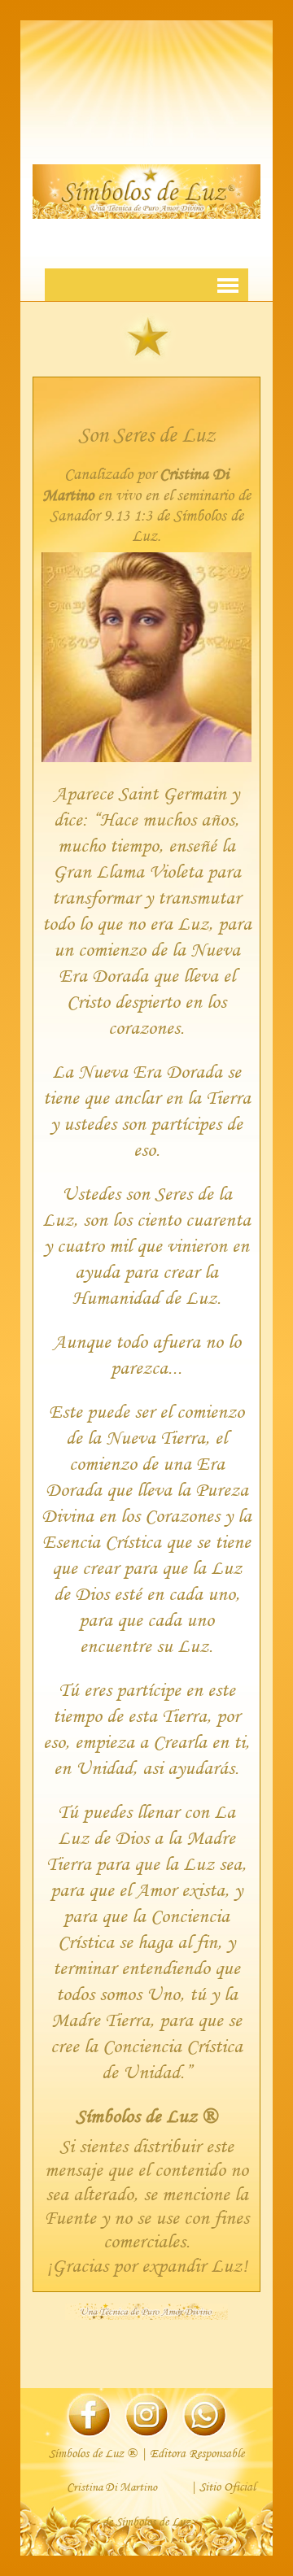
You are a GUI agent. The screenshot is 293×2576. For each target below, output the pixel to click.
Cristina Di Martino (112, 2487)
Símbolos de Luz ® (146, 2115)
